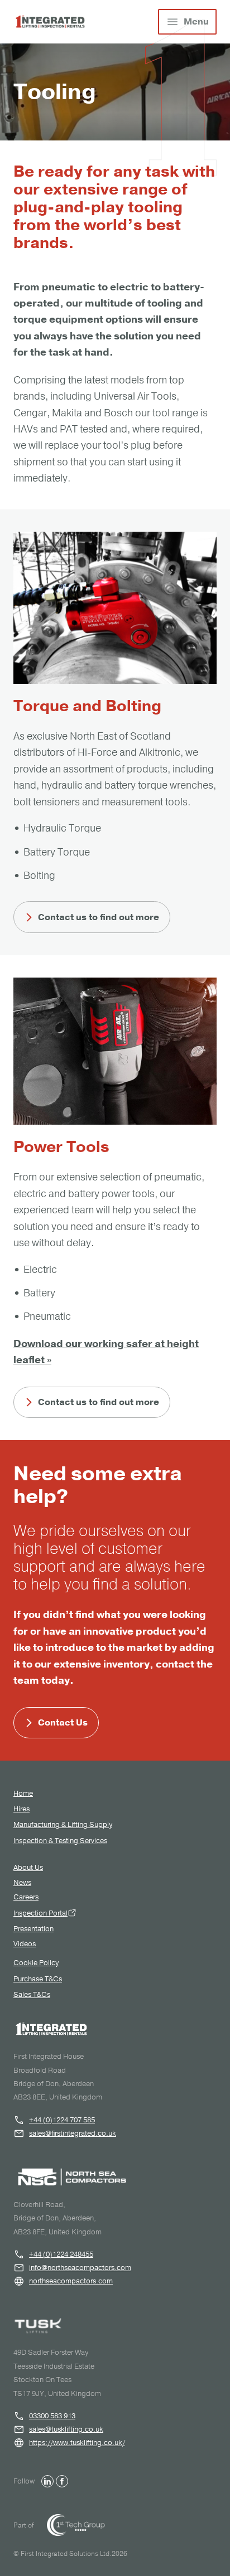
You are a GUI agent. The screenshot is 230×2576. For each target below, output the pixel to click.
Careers (26, 1897)
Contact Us (63, 1723)
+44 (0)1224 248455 (61, 2254)
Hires (21, 1809)
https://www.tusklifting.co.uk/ (77, 2443)
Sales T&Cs (32, 1995)
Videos (25, 1944)
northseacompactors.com (71, 2281)
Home (23, 1794)
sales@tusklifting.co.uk (66, 2429)
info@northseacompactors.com (80, 2268)
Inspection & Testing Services (60, 1841)
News (22, 1883)
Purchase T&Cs (38, 1979)
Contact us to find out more (99, 917)
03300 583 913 (52, 2416)
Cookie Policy (36, 1963)
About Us (28, 1868)
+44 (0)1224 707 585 (62, 2120)
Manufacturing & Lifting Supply (63, 1825)
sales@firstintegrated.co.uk (73, 2133)
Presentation (33, 1929)
